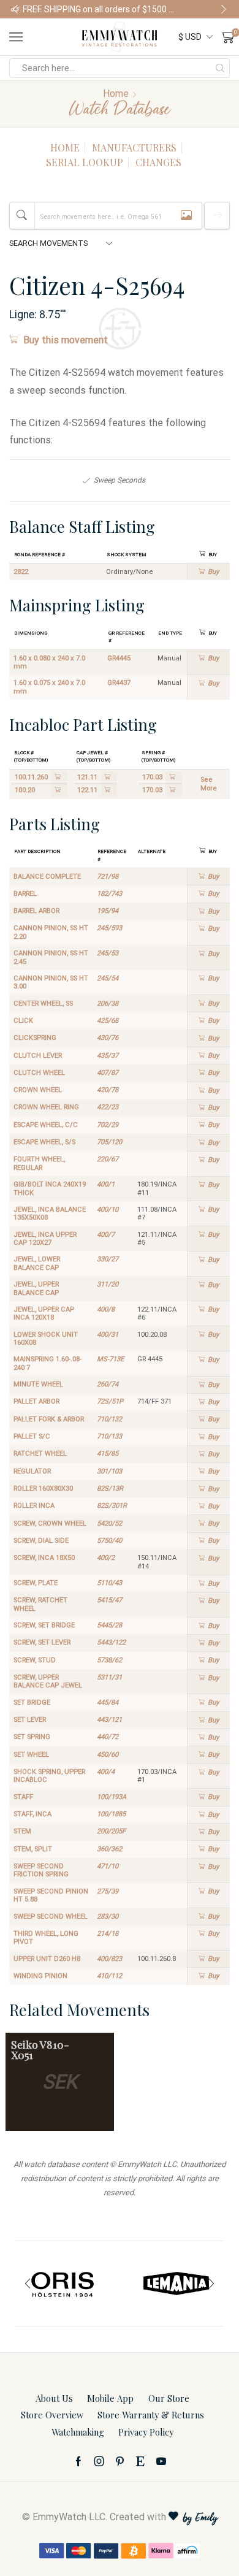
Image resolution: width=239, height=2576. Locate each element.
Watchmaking (78, 2432)
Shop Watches (209, 9)
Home (116, 94)
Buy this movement (66, 340)
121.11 (87, 777)
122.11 (87, 790)
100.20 (25, 790)
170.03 (152, 777)
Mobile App (110, 2398)
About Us (54, 2398)
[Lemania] (176, 2284)
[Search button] (220, 68)
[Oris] (63, 2284)
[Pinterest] (120, 2461)
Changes (158, 162)
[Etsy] (140, 2461)
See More (209, 784)
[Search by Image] (186, 216)
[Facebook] (78, 2461)
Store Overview (52, 2415)
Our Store (169, 2398)
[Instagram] (99, 2461)
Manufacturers (134, 147)
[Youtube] (161, 2461)
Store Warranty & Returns (151, 2415)
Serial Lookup (85, 162)
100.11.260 (31, 777)
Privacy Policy (146, 2432)
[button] (15, 9)
